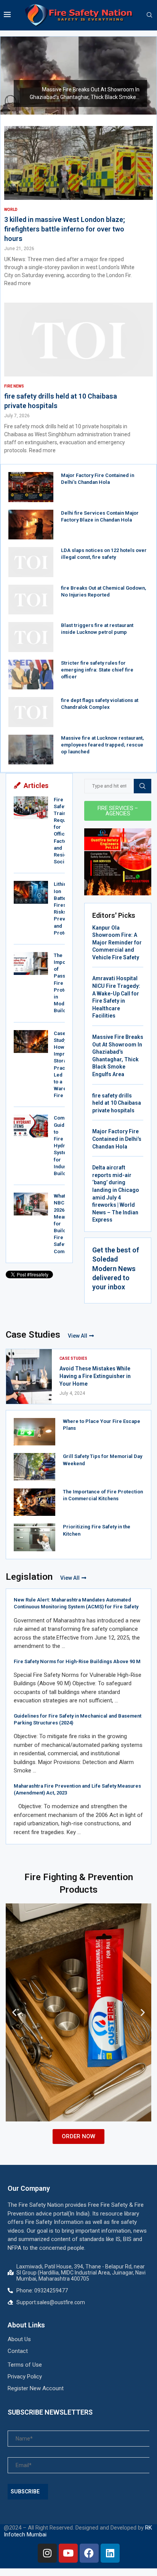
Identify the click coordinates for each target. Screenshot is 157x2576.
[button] (11, 75)
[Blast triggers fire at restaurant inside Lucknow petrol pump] (31, 637)
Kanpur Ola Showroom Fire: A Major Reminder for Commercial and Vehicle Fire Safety (117, 943)
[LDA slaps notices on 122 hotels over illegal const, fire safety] (31, 562)
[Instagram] (47, 2553)
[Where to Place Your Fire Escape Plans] (34, 1432)
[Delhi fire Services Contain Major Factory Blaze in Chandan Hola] (31, 525)
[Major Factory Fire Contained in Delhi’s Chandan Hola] (31, 487)
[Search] (149, 15)
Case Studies (33, 1335)
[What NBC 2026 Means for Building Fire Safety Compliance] (31, 1204)
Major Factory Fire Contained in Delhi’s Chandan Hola (117, 1139)
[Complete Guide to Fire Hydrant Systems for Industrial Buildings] (31, 1126)
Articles (36, 786)
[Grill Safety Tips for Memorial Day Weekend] (34, 1467)
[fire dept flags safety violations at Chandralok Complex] (31, 712)
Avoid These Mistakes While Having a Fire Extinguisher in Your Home (95, 1376)
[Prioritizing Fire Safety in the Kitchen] (34, 1537)
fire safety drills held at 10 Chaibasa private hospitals (117, 1103)
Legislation (29, 1577)
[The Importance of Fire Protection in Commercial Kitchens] (34, 1502)
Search (143, 786)
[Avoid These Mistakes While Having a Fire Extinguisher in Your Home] (29, 1377)
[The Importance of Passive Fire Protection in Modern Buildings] (31, 963)
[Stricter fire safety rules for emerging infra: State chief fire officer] (31, 675)
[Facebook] (89, 2553)
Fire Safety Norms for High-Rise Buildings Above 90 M (77, 1661)
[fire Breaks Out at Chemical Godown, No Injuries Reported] (31, 600)
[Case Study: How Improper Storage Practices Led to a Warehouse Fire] (31, 1042)
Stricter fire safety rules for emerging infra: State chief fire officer (97, 670)
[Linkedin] (110, 2553)
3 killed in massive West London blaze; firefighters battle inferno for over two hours (65, 229)
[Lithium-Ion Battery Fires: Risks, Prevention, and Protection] (31, 892)
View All (78, 1336)
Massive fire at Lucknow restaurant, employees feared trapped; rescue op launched (102, 745)
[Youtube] (68, 2553)
